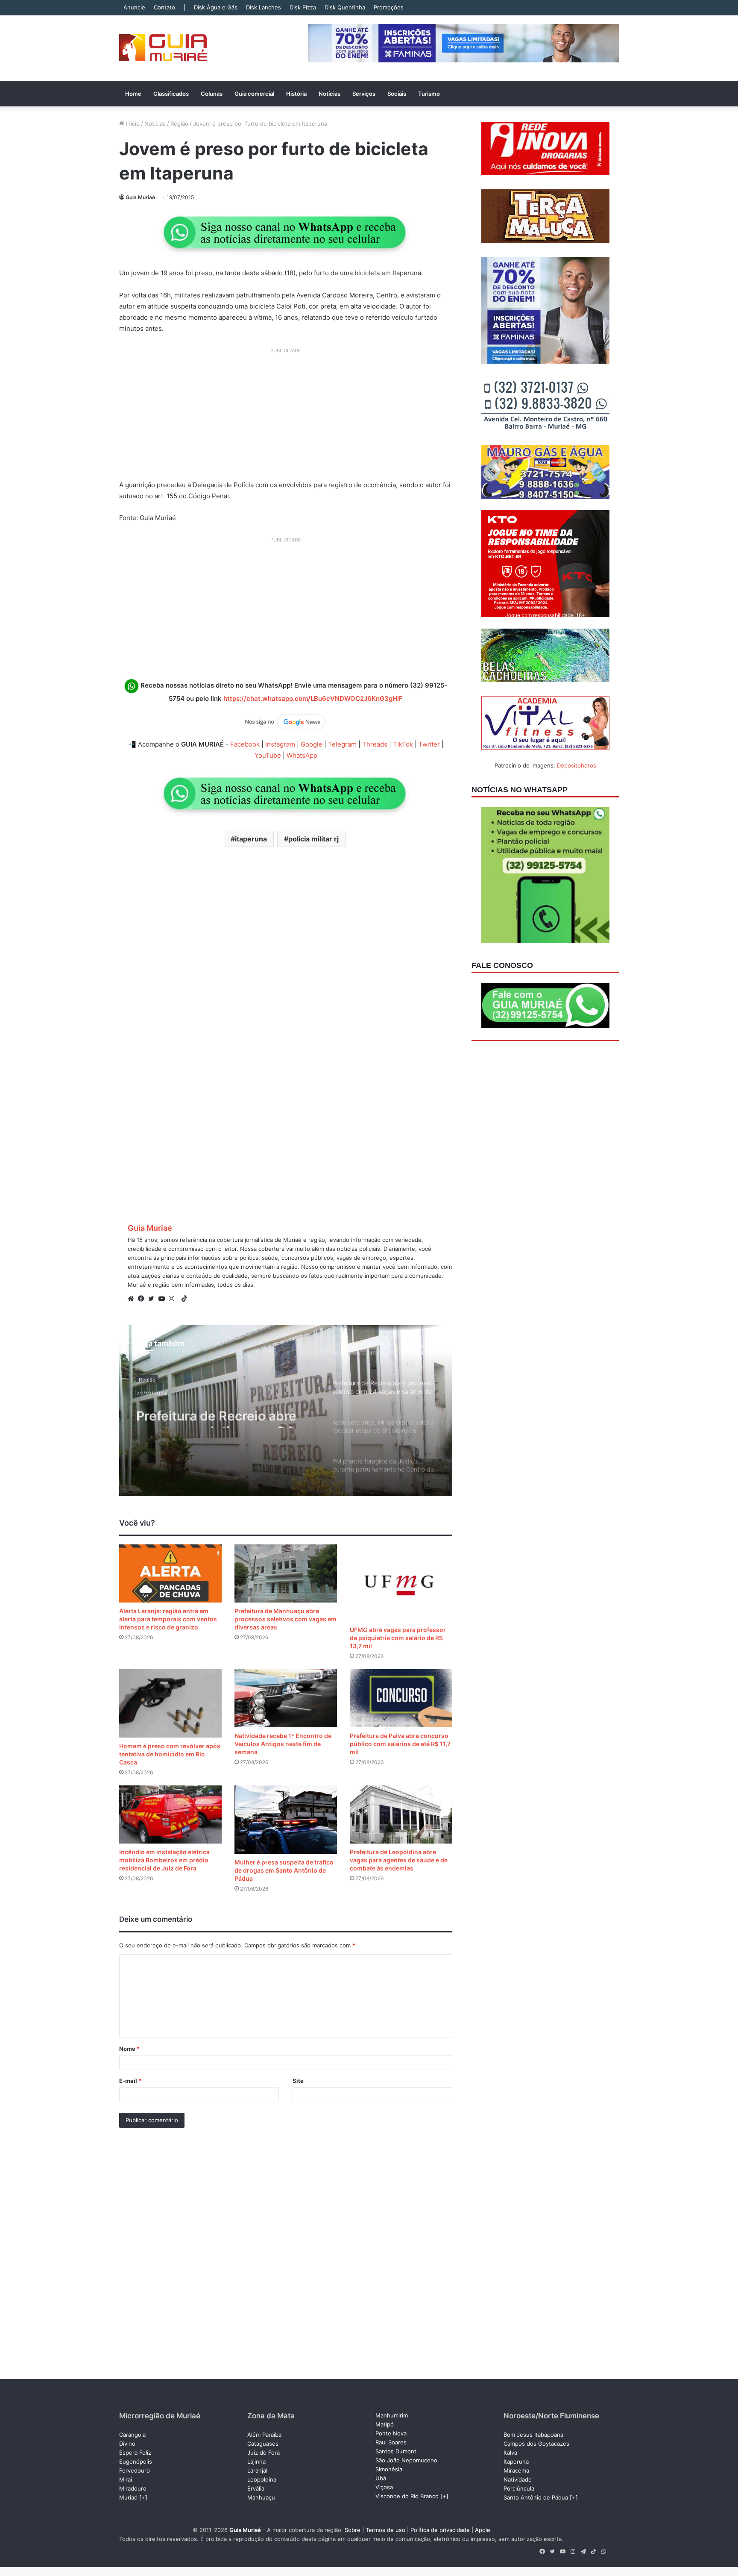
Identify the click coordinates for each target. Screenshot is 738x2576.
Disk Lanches (264, 7)
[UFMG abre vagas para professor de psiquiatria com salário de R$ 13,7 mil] (401, 1583)
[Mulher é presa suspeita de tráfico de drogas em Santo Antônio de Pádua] (286, 1820)
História (296, 94)
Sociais (397, 94)
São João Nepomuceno (406, 2460)
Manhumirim (392, 2415)
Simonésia (389, 2469)
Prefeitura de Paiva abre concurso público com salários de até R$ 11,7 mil (400, 1744)
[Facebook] (143, 1299)
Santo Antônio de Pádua (536, 2497)
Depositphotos (577, 765)
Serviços (364, 94)
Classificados (171, 94)
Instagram (280, 744)
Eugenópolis (136, 2461)
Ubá (381, 2478)
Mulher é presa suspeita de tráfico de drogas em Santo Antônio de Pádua (284, 1870)
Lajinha (256, 2461)
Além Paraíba (264, 2435)
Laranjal (257, 2470)
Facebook (245, 744)
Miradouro (133, 2488)
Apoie (483, 2530)
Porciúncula (519, 2488)
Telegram (342, 744)
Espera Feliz (135, 2452)
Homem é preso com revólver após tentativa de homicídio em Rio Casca (170, 1754)
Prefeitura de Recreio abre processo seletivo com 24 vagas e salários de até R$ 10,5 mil (216, 1413)
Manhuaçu (261, 2497)
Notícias (329, 94)
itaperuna (251, 839)
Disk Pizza (303, 7)
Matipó (385, 2424)
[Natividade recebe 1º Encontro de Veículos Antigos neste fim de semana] (286, 1698)
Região (179, 124)
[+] (143, 2497)
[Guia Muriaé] (163, 48)
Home (133, 94)
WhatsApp (302, 755)
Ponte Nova (391, 2433)
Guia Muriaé (140, 197)
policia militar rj (313, 839)
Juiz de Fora (264, 2452)
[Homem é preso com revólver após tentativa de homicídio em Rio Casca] (170, 1703)
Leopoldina (262, 2479)
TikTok (403, 744)
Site (298, 2081)
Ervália (256, 2488)
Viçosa (384, 2487)
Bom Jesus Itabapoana (533, 2435)
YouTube (268, 755)
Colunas (212, 94)
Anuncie (134, 7)
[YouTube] (164, 1299)
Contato (164, 7)
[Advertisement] (286, 417)
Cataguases (263, 2444)
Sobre (353, 2530)
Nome (129, 2049)
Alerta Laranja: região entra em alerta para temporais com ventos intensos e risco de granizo (168, 1619)
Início (132, 124)
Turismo (429, 94)
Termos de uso (385, 2530)
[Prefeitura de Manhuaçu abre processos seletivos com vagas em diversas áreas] (286, 1573)
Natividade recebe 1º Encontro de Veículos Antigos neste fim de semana (283, 1744)
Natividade (518, 2479)
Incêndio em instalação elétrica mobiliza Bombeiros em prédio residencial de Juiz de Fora (164, 1860)
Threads (375, 744)
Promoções (389, 7)
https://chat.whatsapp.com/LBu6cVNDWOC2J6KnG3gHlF (313, 698)
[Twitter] (153, 1299)
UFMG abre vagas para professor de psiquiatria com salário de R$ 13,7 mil (398, 1638)
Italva (510, 2452)
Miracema (516, 2470)
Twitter (429, 744)
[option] (286, 1411)
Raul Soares (391, 2442)
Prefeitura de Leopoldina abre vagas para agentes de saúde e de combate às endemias (399, 1860)
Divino (127, 2444)
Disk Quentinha (345, 7)
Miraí (126, 2479)
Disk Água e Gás (216, 7)
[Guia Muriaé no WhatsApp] (286, 232)
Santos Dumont (396, 2451)
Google (312, 744)
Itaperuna (516, 2461)
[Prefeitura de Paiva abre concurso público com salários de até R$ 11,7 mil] (401, 1698)
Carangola (132, 2435)
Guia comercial (254, 94)
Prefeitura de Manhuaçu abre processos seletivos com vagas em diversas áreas (286, 1619)
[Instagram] (174, 1299)
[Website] (133, 1299)
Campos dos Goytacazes (536, 2444)
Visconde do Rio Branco (407, 2496)
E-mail (130, 2081)
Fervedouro (135, 2470)
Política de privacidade (440, 2530)
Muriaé (128, 2497)
